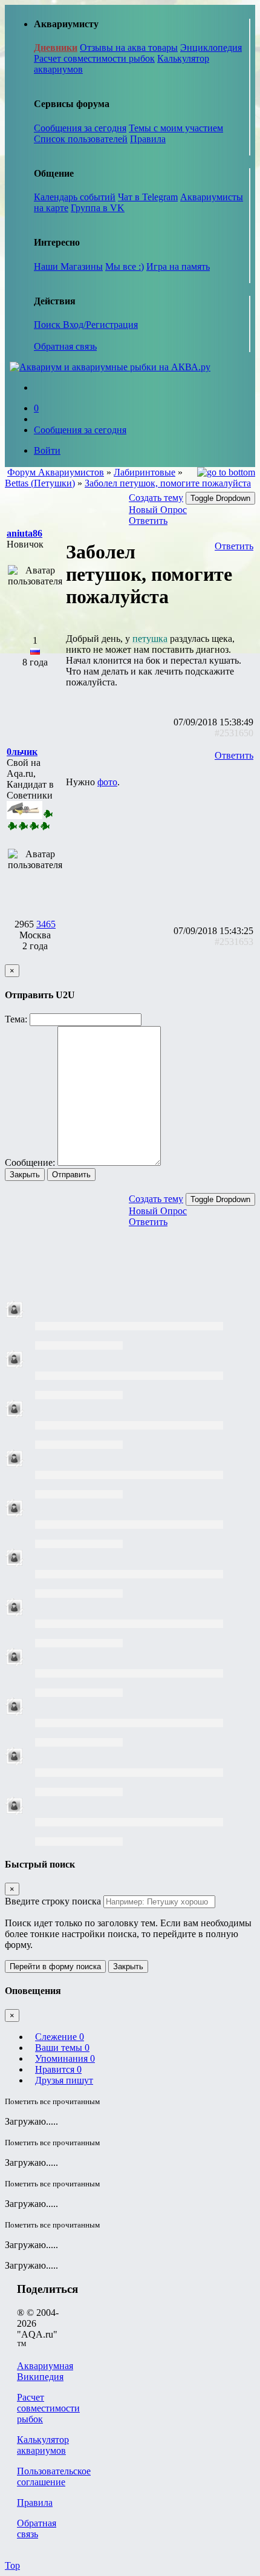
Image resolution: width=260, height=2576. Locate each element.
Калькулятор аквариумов (43, 2445)
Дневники (56, 47)
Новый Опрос (158, 510)
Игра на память (178, 266)
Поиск (48, 325)
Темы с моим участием (176, 128)
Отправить (71, 1175)
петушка (150, 639)
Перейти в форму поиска (55, 1966)
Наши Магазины (68, 266)
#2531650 (234, 733)
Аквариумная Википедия (45, 2371)
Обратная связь (65, 346)
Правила (148, 139)
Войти (47, 450)
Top (12, 2565)
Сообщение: (30, 1162)
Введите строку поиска (53, 1901)
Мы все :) (125, 266)
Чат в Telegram (148, 197)
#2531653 (234, 942)
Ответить (148, 521)
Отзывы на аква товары (129, 47)
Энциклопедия (211, 47)
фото (107, 782)
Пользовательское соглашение (54, 2476)
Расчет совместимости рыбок (94, 58)
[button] (24, 533)
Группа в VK (98, 208)
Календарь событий (75, 197)
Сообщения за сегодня (80, 128)
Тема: (16, 1019)
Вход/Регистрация (100, 325)
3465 (46, 924)
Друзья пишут (64, 2080)
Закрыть (25, 1175)
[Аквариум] (110, 367)
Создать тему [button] (156, 498)
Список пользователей (81, 139)
